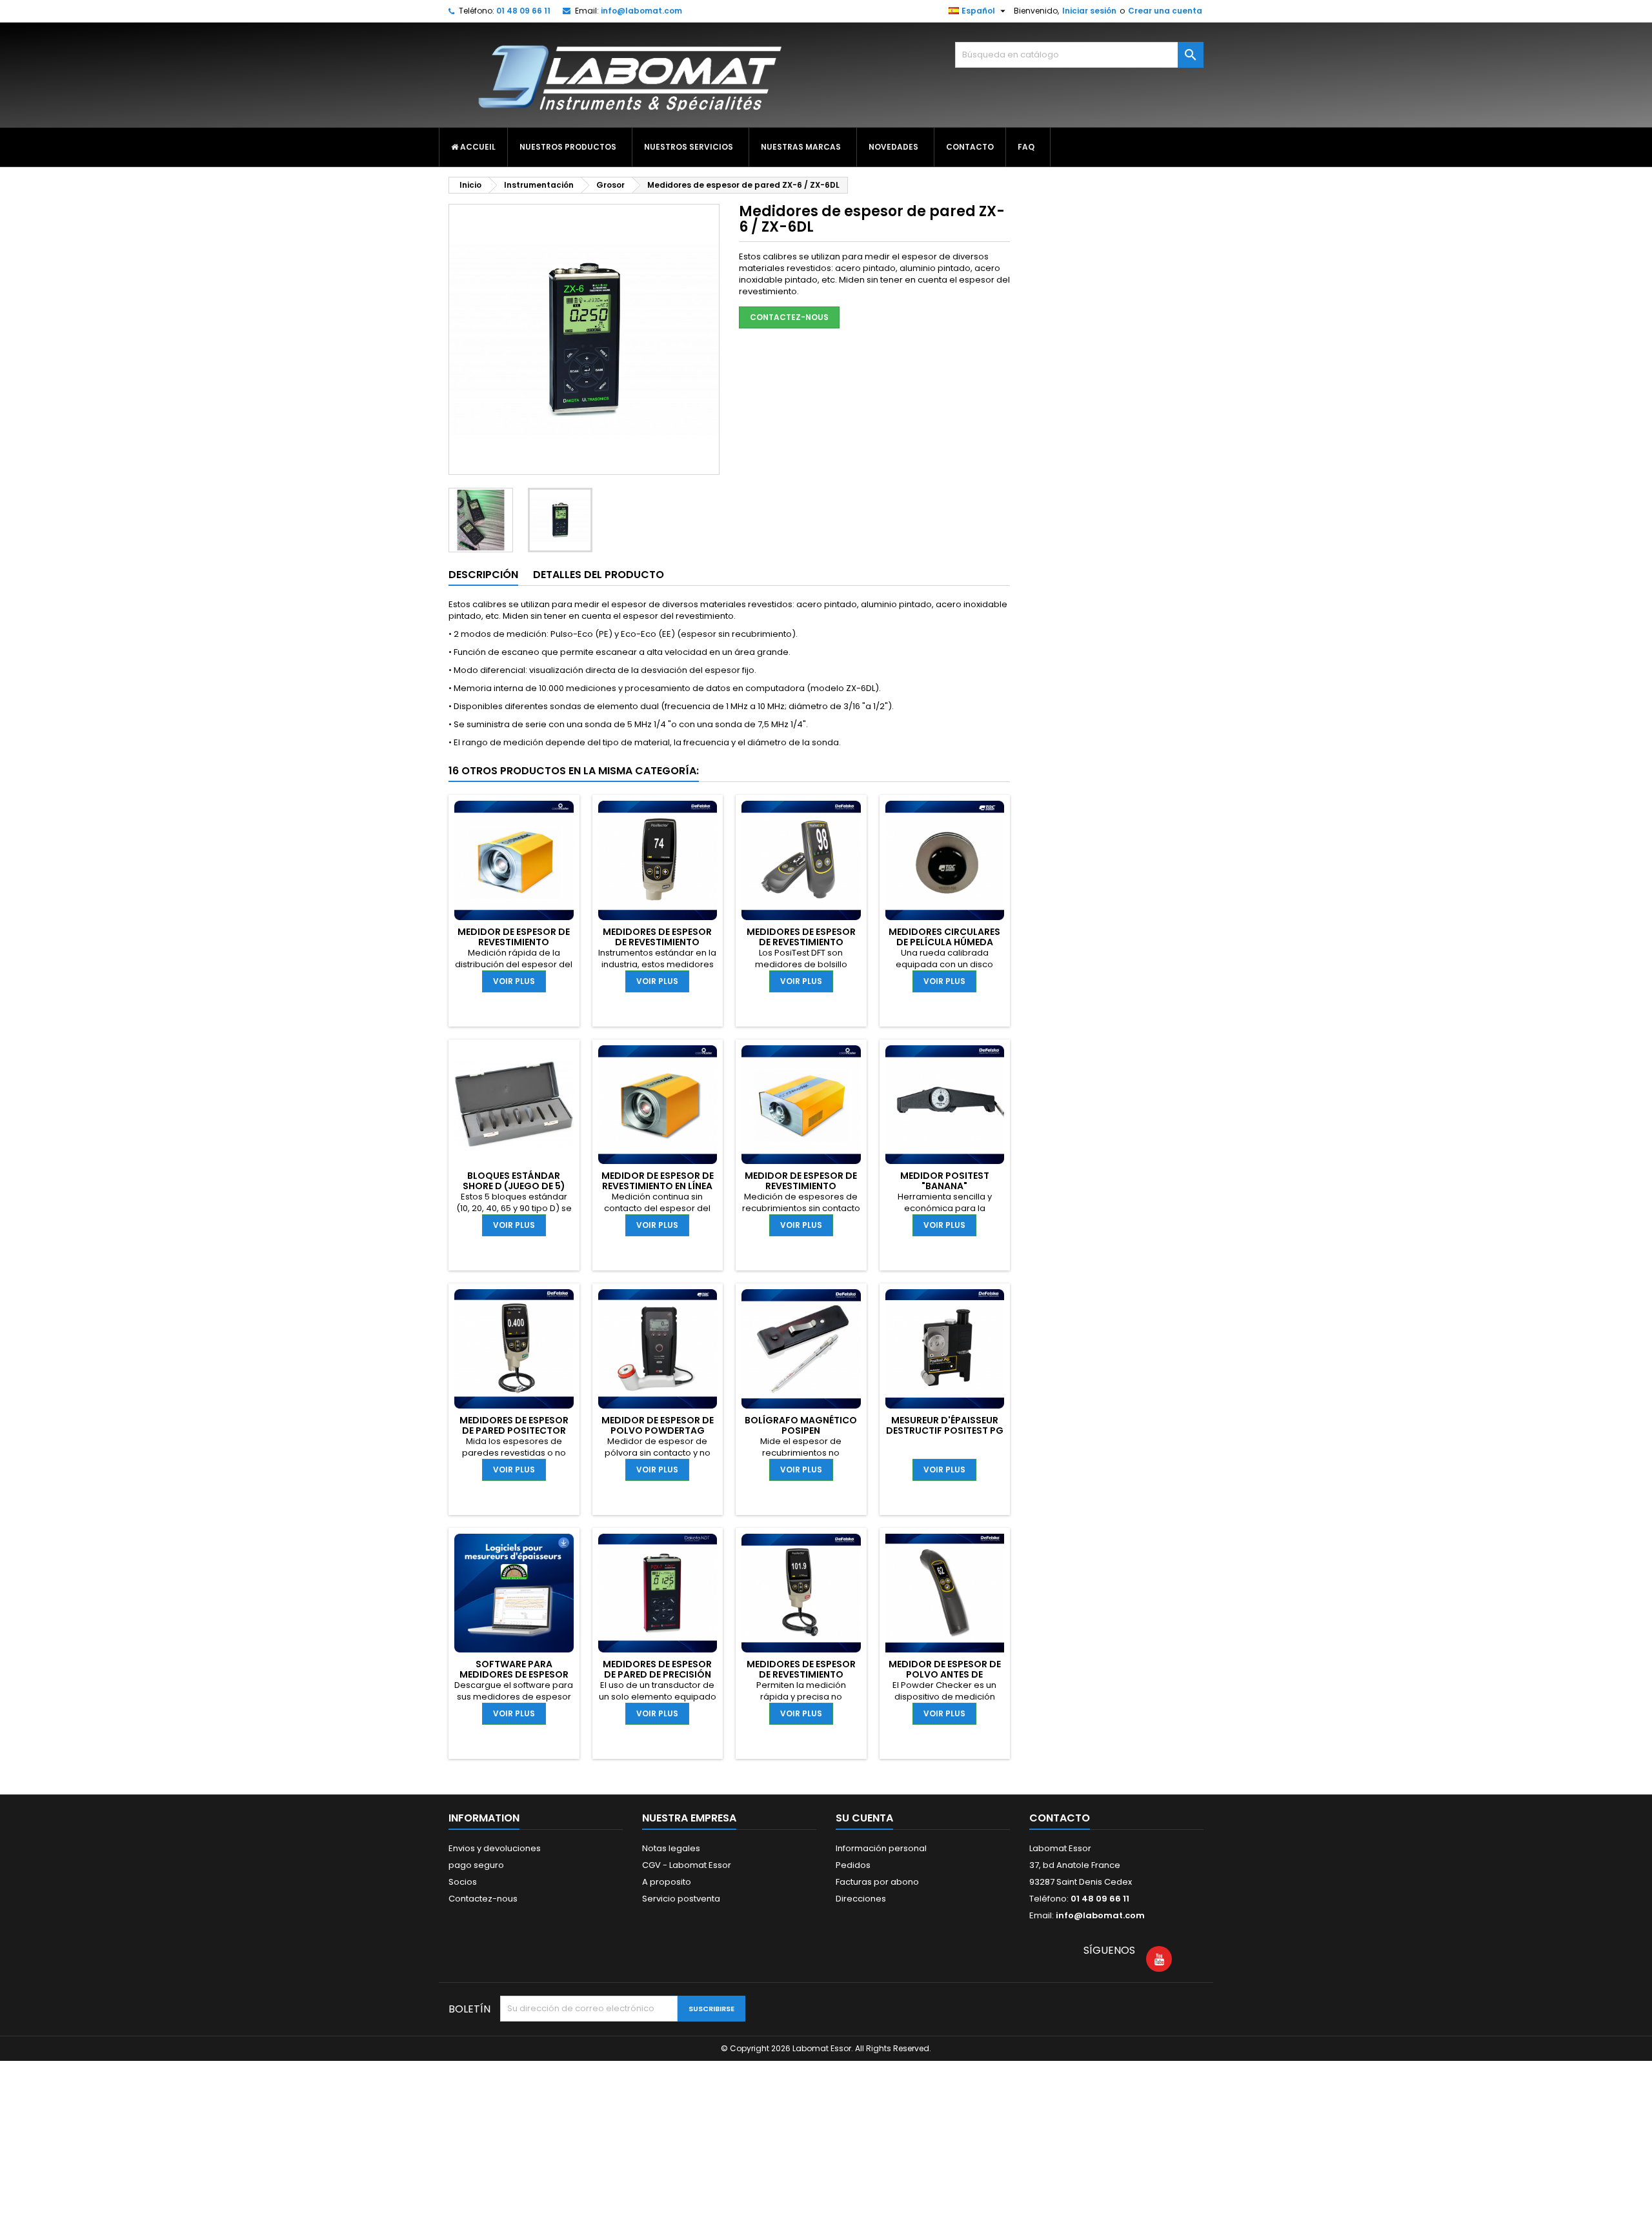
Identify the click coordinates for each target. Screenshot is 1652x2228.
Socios (463, 1882)
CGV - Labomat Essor (687, 1865)
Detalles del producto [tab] (599, 575)
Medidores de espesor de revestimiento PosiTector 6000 (657, 942)
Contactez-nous (789, 317)
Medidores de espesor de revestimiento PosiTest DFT (801, 942)
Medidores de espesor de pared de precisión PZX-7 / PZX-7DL (657, 1674)
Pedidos (853, 1865)
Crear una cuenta (1165, 11)
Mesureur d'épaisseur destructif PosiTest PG (945, 1425)
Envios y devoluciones (495, 1848)
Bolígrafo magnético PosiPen (801, 1425)
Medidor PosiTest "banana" (945, 1181)
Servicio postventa (681, 1899)
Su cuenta (864, 1818)
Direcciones (861, 1899)
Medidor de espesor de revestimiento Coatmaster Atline (801, 1186)
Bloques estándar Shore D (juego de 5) (514, 1181)
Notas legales (671, 1848)
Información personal (881, 1848)
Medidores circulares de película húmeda (944, 937)
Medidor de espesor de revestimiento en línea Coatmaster (658, 1186)
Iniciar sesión (1089, 11)
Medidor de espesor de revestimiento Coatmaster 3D (514, 942)
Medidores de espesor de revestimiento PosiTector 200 (801, 1674)
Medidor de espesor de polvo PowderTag (658, 1425)
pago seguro (476, 1865)
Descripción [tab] (483, 575)
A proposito (667, 1882)
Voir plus (514, 981)
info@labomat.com (641, 11)
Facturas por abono (877, 1882)
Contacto (1060, 1818)
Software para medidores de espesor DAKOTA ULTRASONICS (514, 1674)
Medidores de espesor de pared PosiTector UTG (514, 1430)
